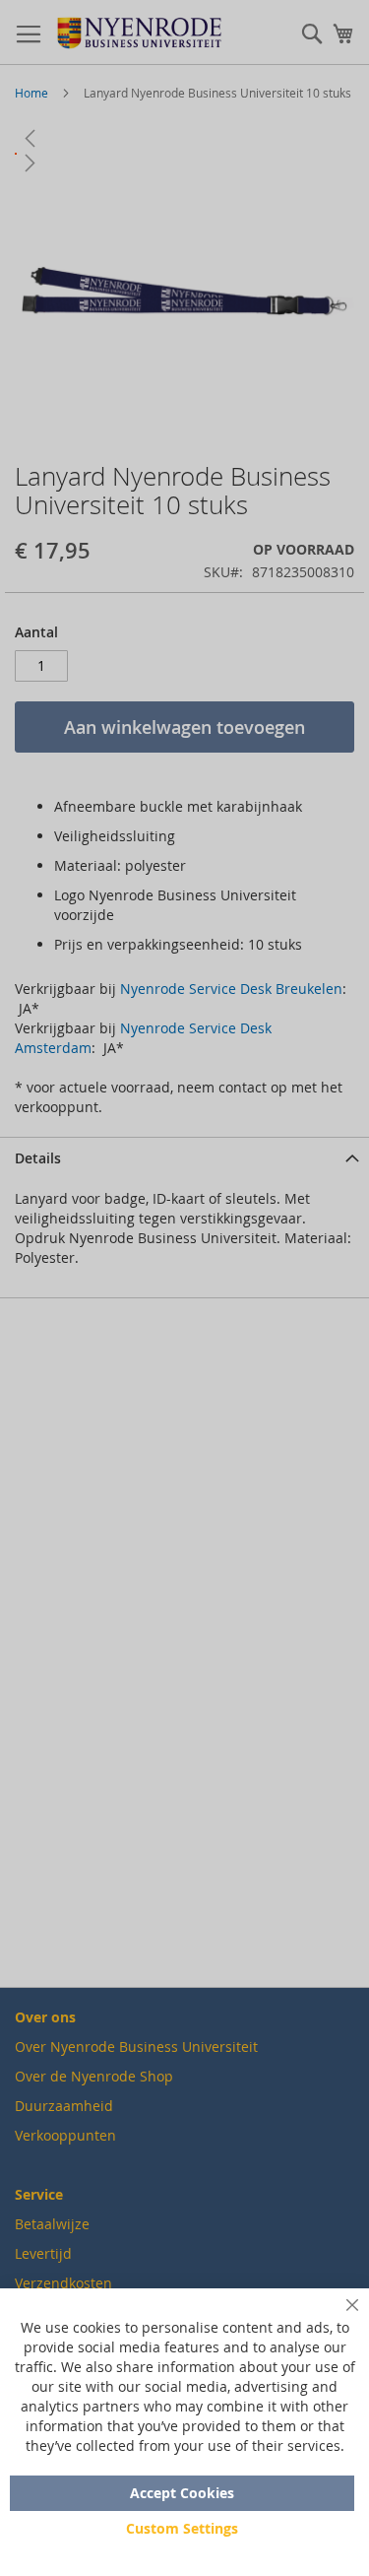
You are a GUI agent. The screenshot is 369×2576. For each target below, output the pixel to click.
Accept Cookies (182, 2493)
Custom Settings (182, 2528)
